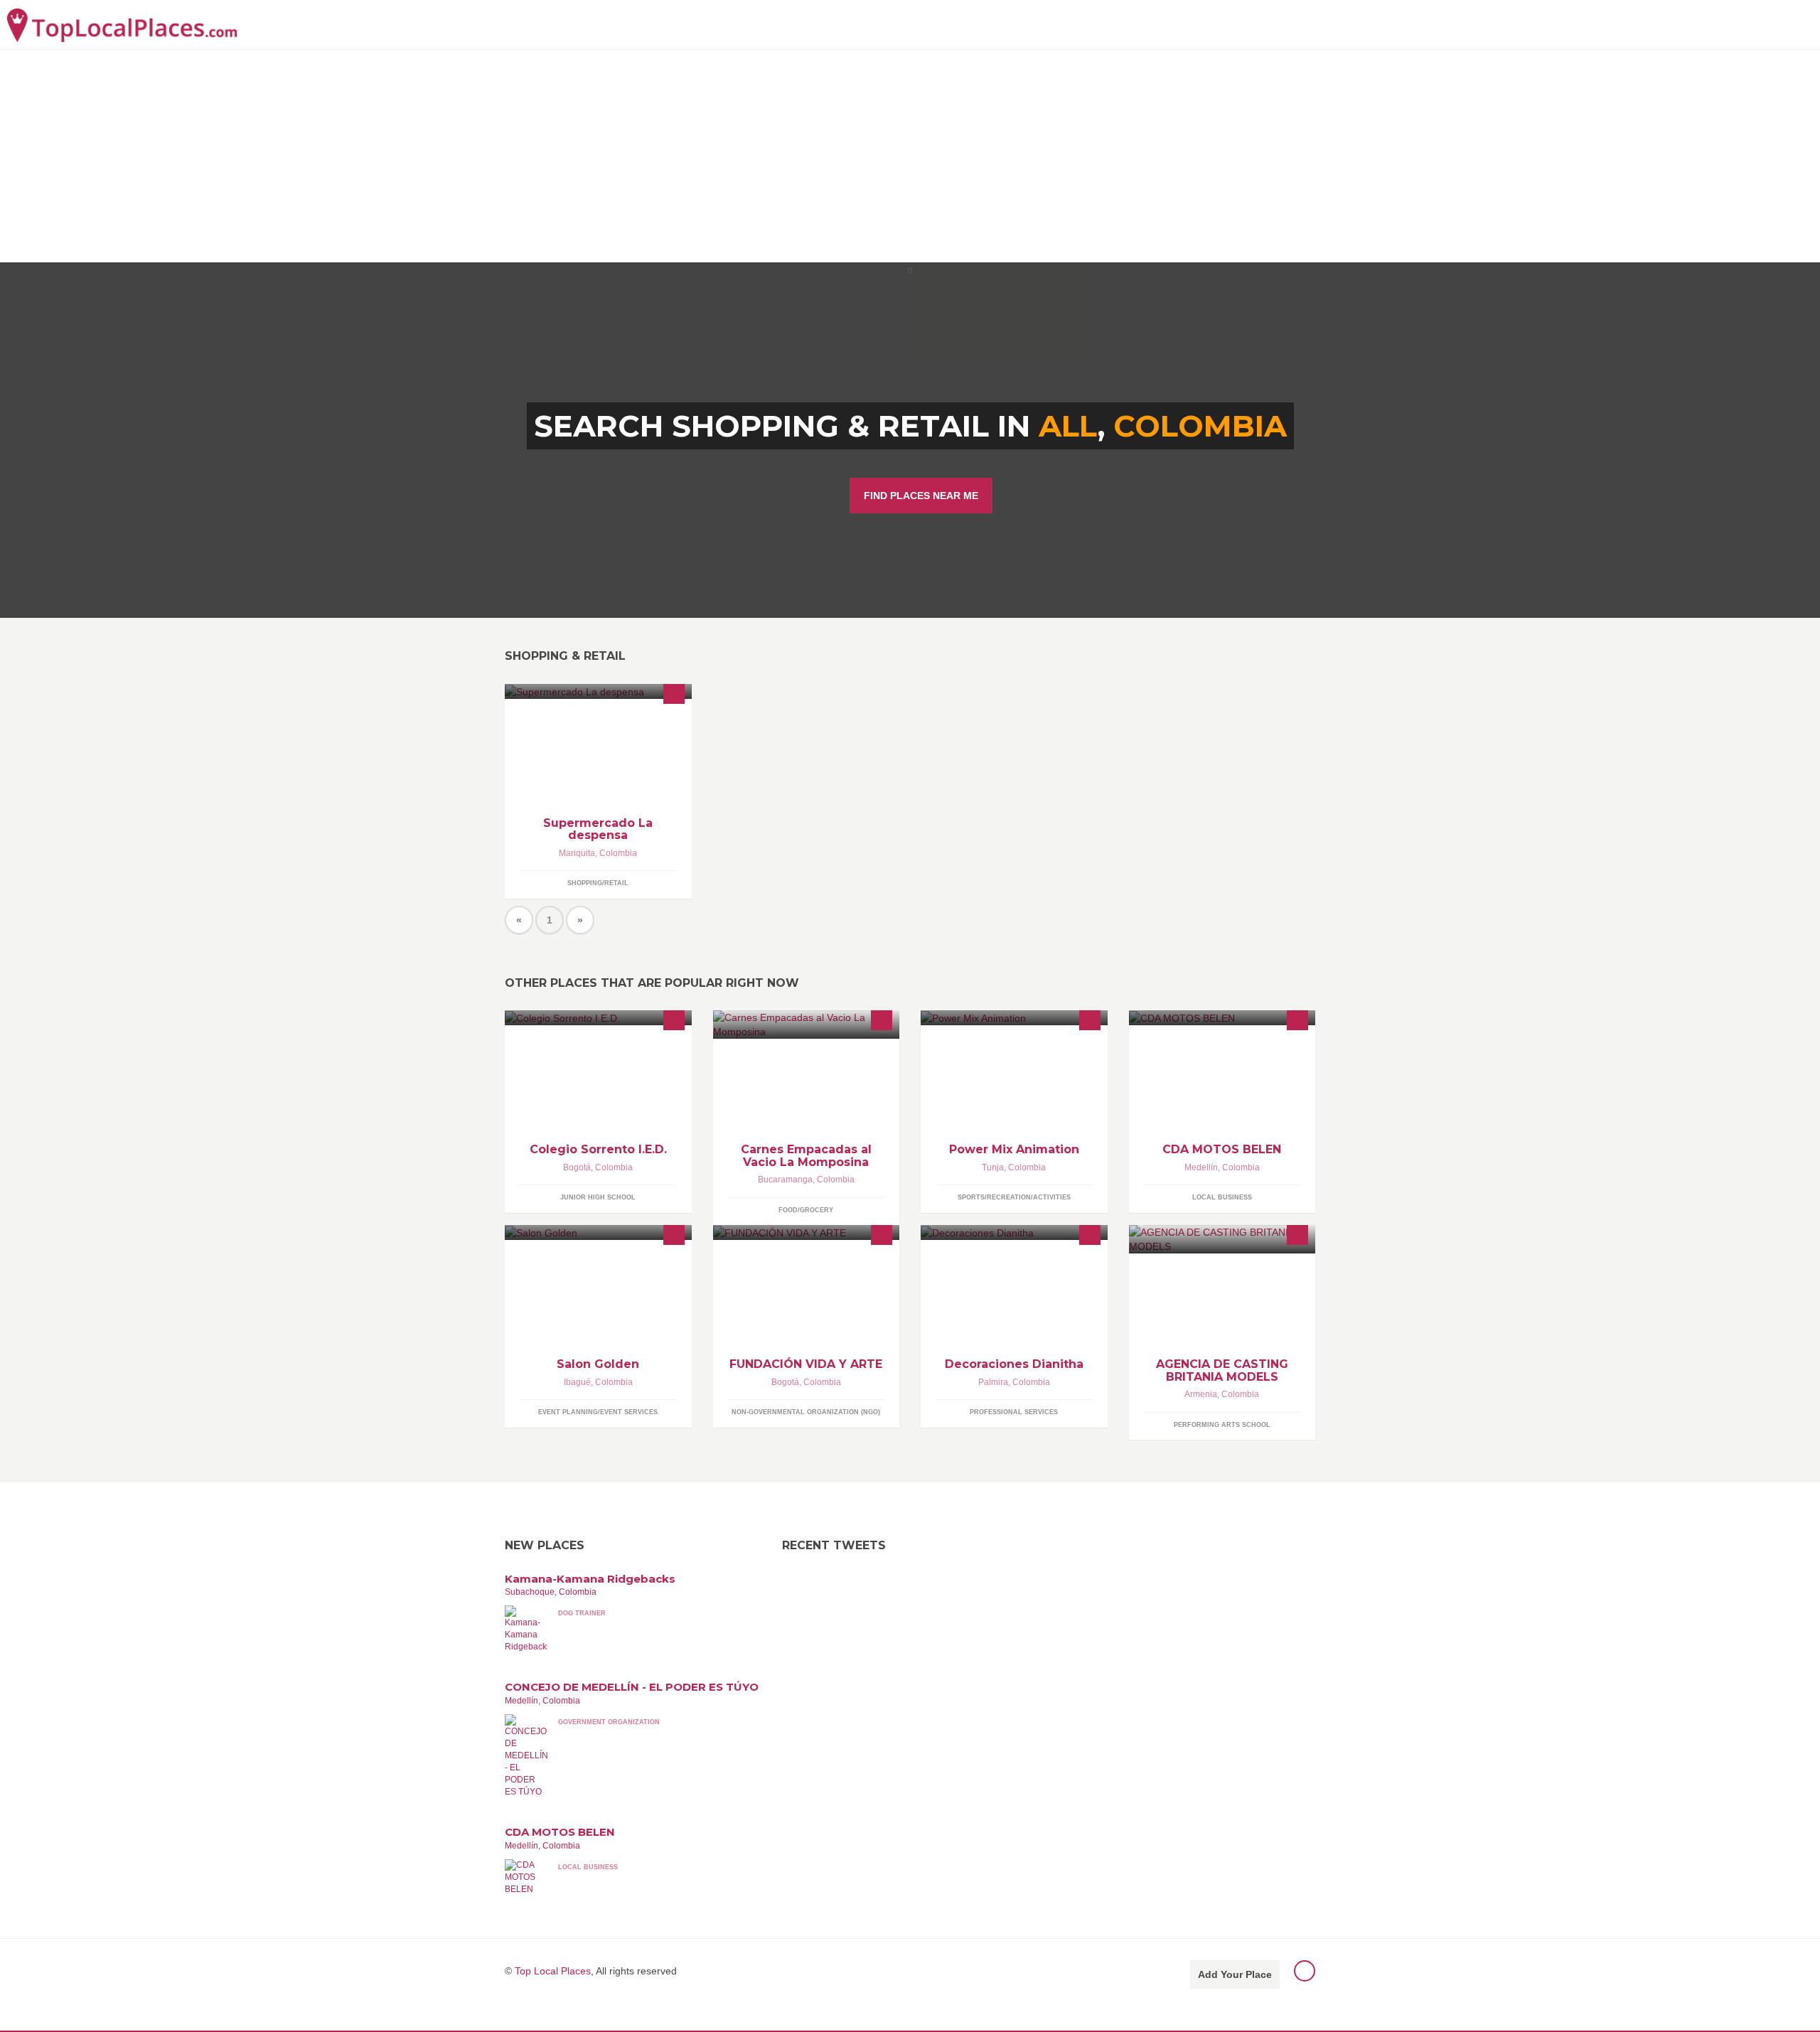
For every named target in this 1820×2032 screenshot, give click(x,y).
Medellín (1201, 1167)
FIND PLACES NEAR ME (921, 496)
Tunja (993, 1167)
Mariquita (577, 853)
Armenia (1201, 1394)
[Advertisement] (910, 156)
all (1068, 426)
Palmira (993, 1382)
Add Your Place (1235, 1974)
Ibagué (577, 1382)
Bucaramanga (785, 1180)
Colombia (1200, 426)
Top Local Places (553, 1971)
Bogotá (577, 1167)
